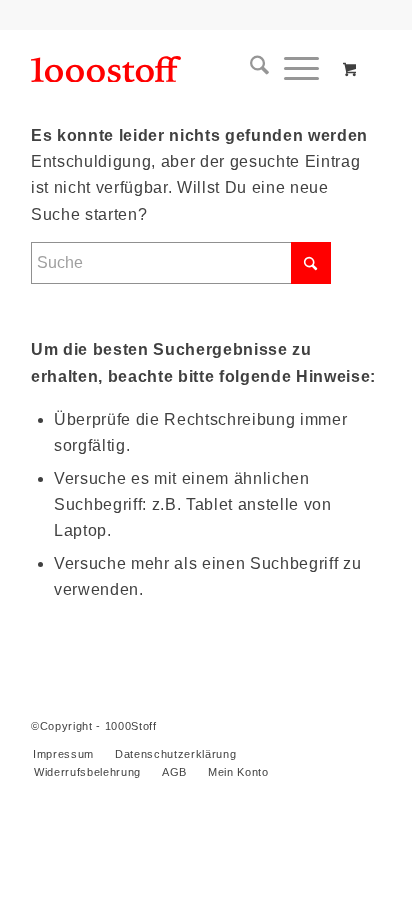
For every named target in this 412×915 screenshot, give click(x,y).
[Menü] (294, 69)
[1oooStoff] (171, 69)
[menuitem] (252, 69)
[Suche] (252, 69)
